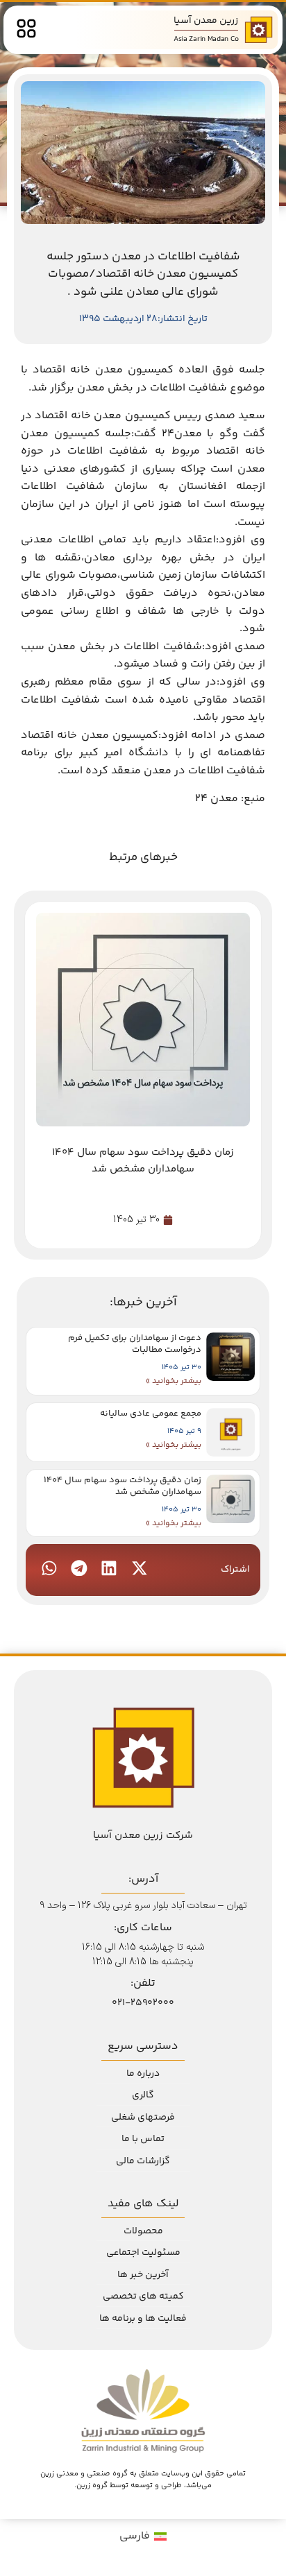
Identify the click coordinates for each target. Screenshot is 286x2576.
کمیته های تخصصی (143, 2296)
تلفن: (143, 1983)
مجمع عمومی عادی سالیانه (151, 1414)
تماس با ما (143, 2139)
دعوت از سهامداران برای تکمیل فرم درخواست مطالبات (135, 1344)
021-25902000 (143, 2003)
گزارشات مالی (143, 2161)
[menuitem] (143, 2537)
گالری (143, 2095)
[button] (139, 1568)
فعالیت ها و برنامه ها (143, 2319)
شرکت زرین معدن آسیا (143, 1836)
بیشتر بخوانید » (174, 1381)
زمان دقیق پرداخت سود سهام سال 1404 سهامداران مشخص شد (123, 1486)
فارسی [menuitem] (135, 2536)
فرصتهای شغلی (143, 2118)
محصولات (143, 2231)
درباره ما (143, 2074)
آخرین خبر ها (143, 2275)
